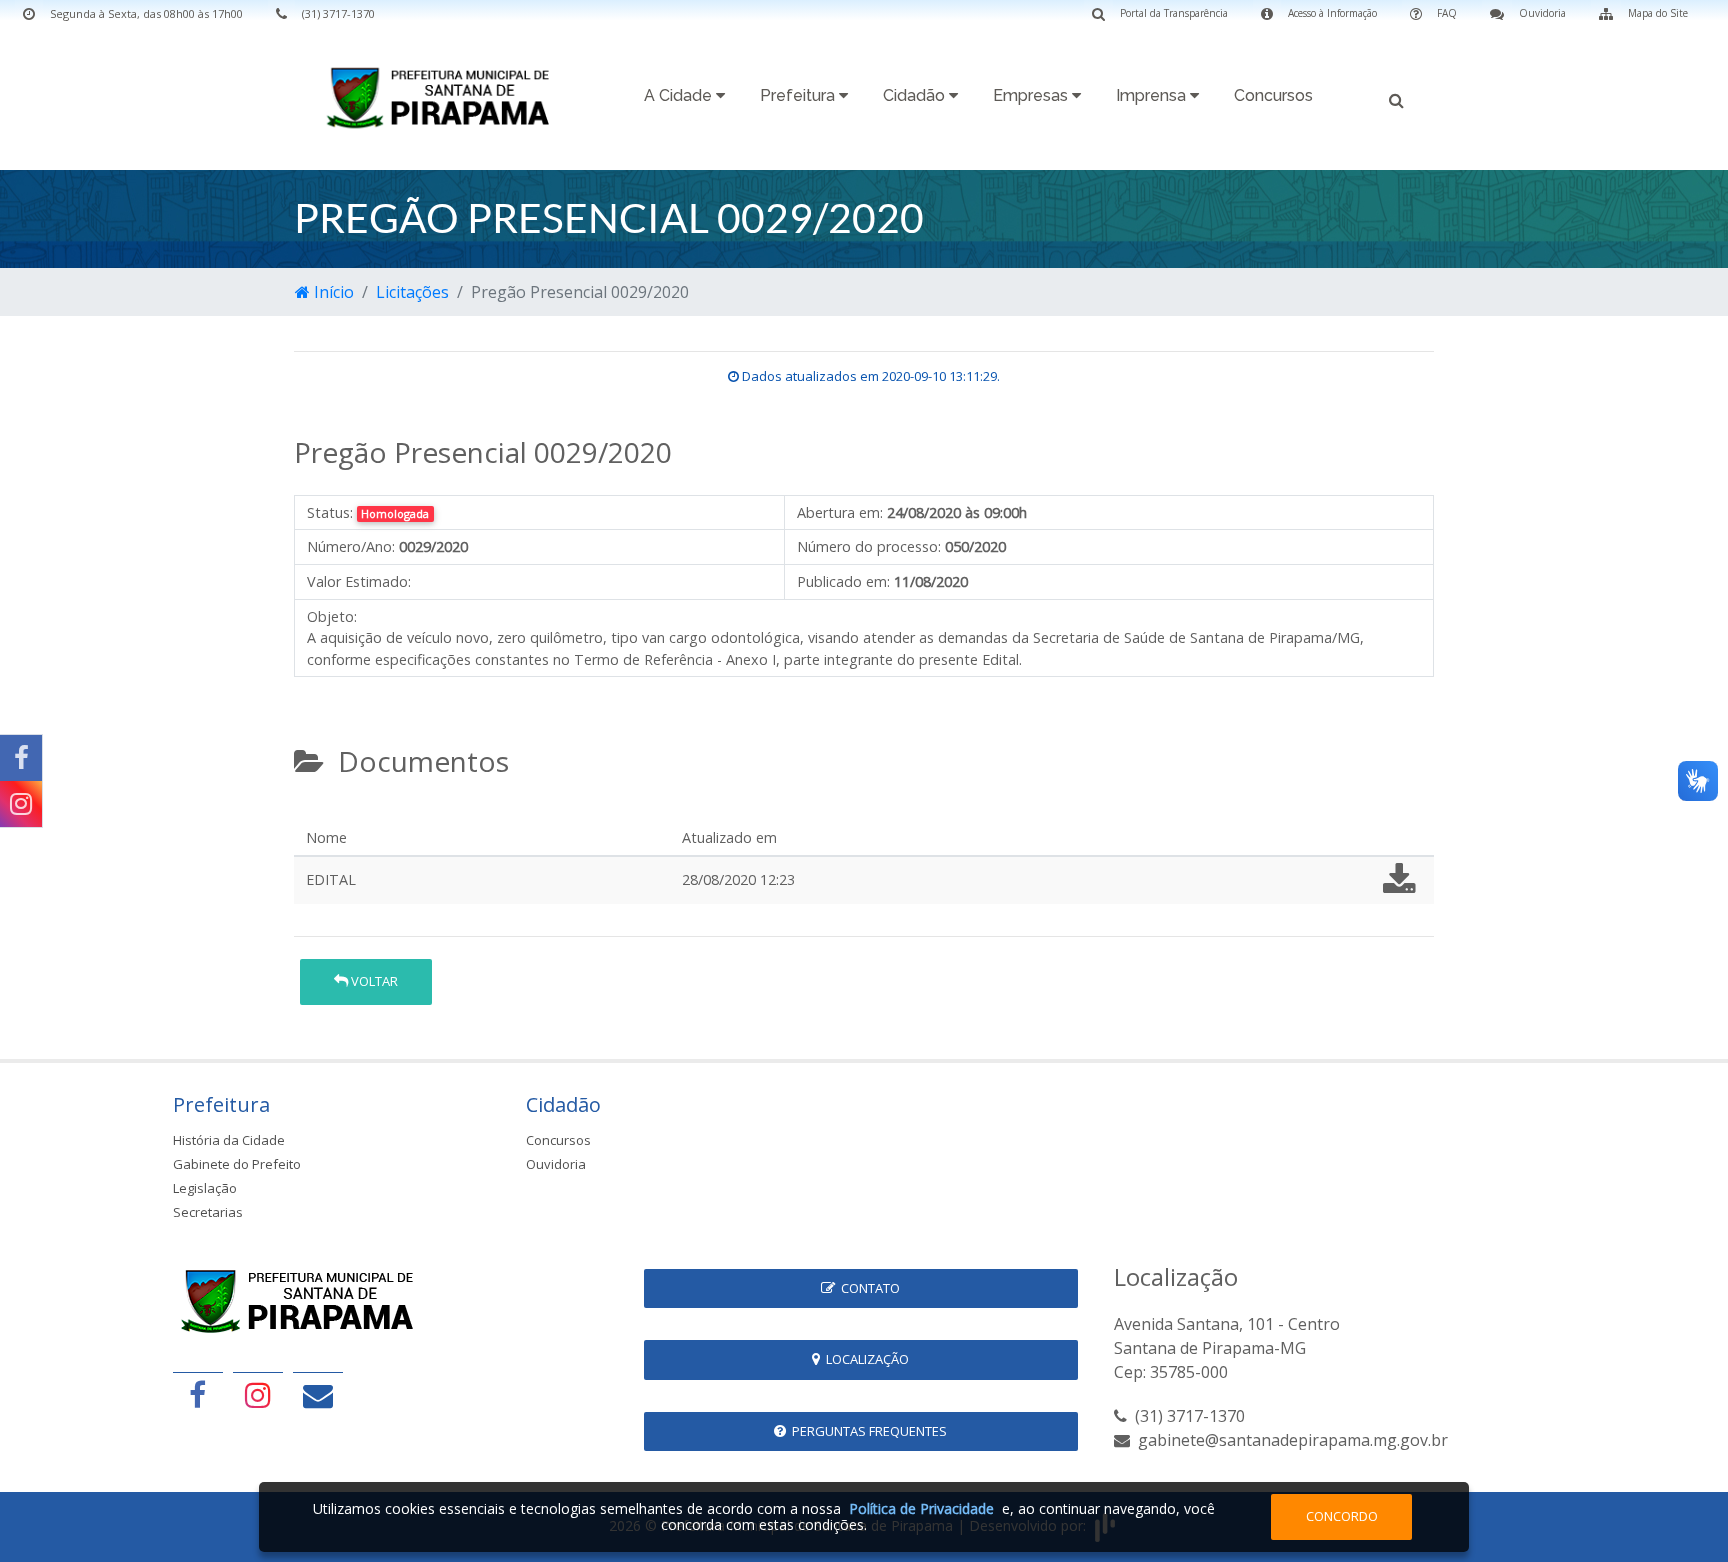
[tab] (311, 813)
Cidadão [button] (916, 95)
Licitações (412, 292)
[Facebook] (21, 758)
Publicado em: (843, 581)
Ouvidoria (556, 1164)
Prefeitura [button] (799, 95)
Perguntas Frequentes (866, 1431)
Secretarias (208, 1212)
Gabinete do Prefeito (237, 1164)
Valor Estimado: (359, 581)
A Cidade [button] (680, 95)
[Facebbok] (198, 1394)
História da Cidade (229, 1140)
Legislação (205, 1188)
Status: (330, 512)
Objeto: (332, 616)
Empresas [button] (1032, 95)
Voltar (373, 981)
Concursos (1273, 95)
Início (332, 292)
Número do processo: (869, 546)
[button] (1396, 98)
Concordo (1342, 1516)
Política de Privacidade (921, 1508)
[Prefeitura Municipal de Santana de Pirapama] (444, 97)
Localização (864, 1359)
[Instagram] (21, 804)
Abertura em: (840, 512)
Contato (867, 1288)
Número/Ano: (351, 546)
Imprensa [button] (1153, 95)
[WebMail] (318, 1394)
